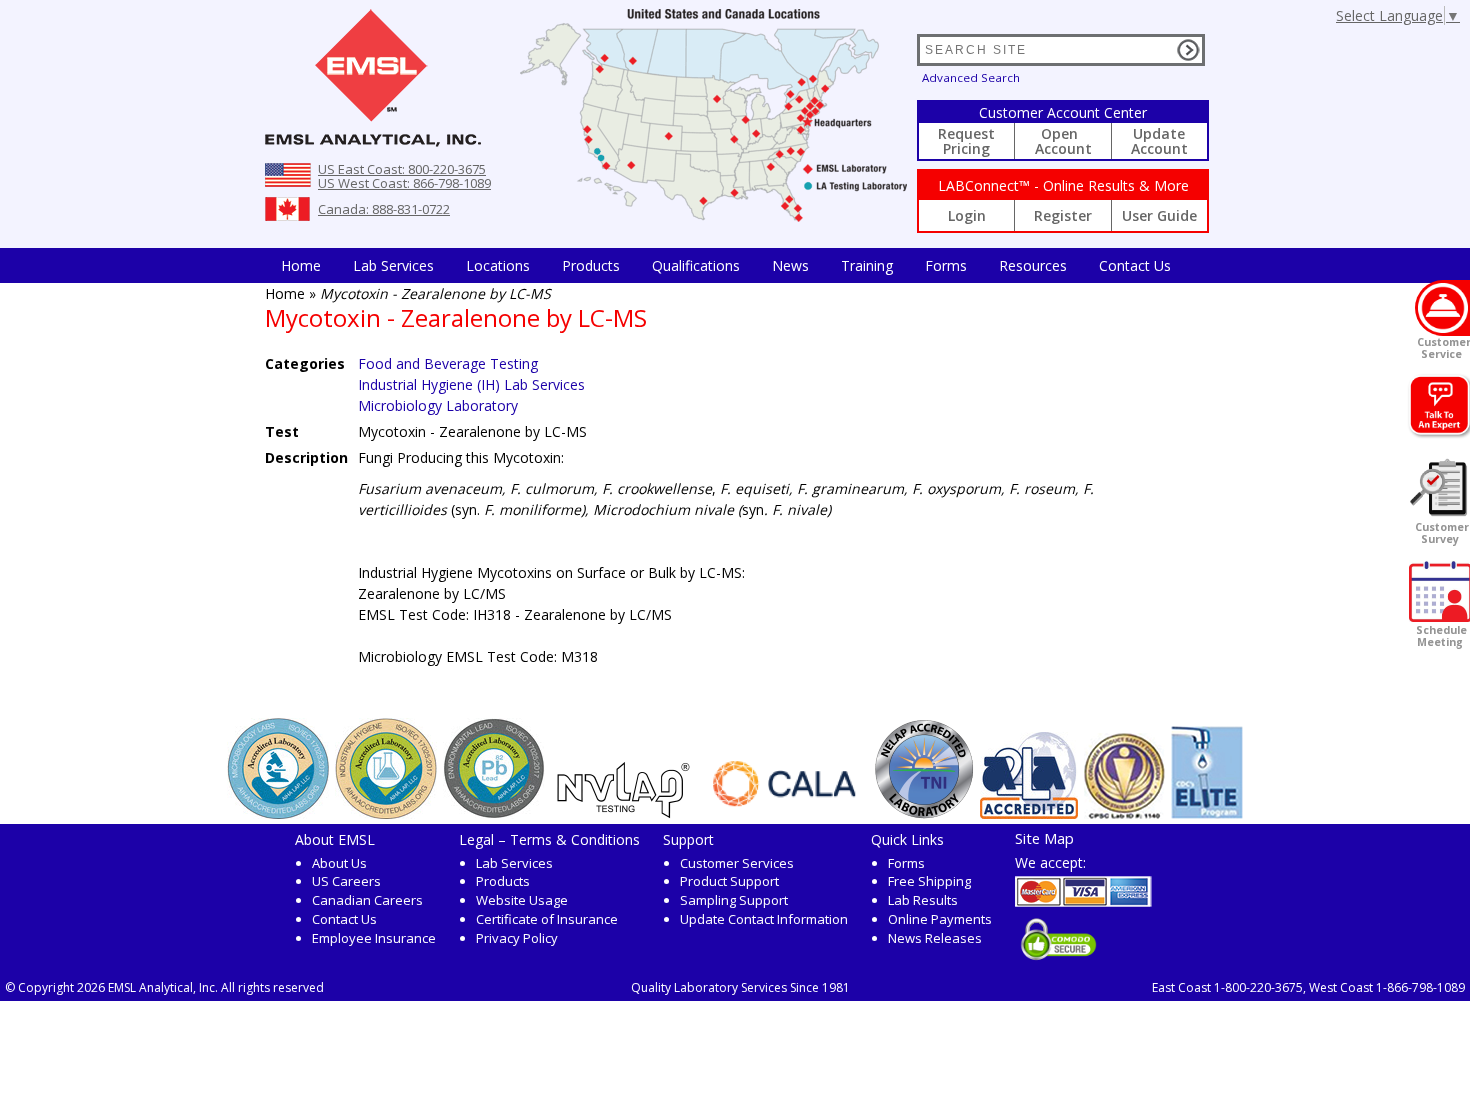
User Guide (1159, 215)
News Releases (935, 938)
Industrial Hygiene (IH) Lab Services (471, 384)
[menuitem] (301, 265)
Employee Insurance (374, 938)
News (790, 265)
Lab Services (514, 863)
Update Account (1159, 141)
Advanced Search (971, 77)
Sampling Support (734, 900)
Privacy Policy (517, 938)
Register (1063, 215)
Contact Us (1135, 265)
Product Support (729, 881)
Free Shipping (929, 881)
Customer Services (737, 863)
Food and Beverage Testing (448, 363)
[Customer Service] (1442, 308)
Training (867, 265)
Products (591, 265)
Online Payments (940, 919)
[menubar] (726, 265)
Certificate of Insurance (547, 919)
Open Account (1063, 141)
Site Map (1044, 838)
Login (967, 215)
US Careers (346, 881)
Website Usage (522, 900)
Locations (498, 265)
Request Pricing (966, 141)
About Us (339, 863)
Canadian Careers (367, 900)
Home (301, 265)
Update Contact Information (764, 919)
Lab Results (923, 900)
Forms (946, 265)
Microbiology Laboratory (438, 405)
